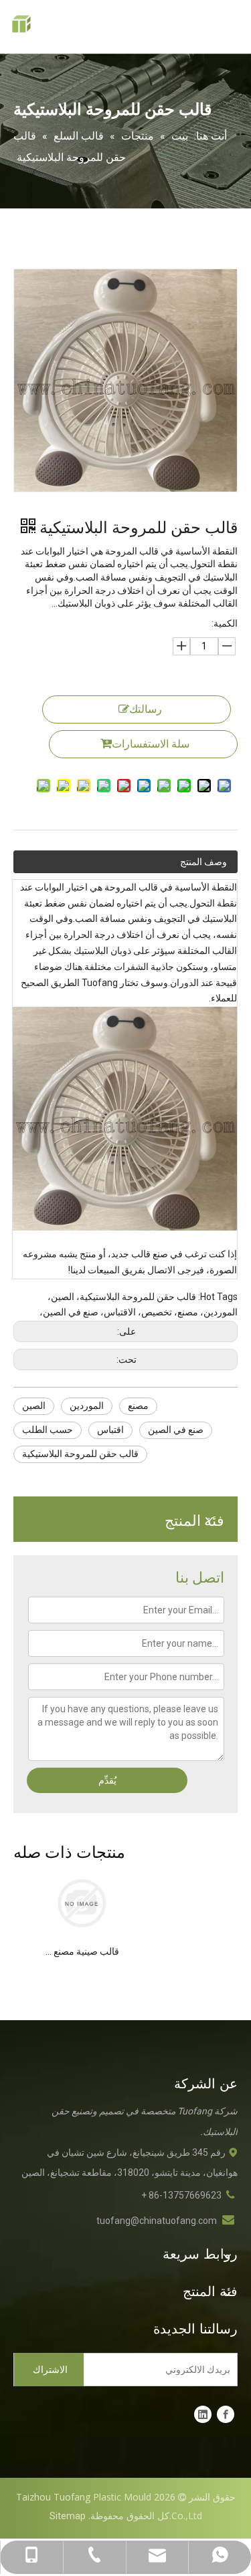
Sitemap (68, 2516)
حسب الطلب (48, 1430)
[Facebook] (226, 2414)
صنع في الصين (176, 1430)
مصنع (138, 1406)
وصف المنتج (203, 862)
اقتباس (110, 1430)
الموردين (87, 1406)
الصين (34, 1406)
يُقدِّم (107, 1780)
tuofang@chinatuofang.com (157, 2221)
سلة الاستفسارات (151, 744)
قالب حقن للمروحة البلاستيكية (80, 1454)
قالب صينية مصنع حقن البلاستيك (81, 1951)
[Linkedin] (203, 2414)
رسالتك (146, 709)
